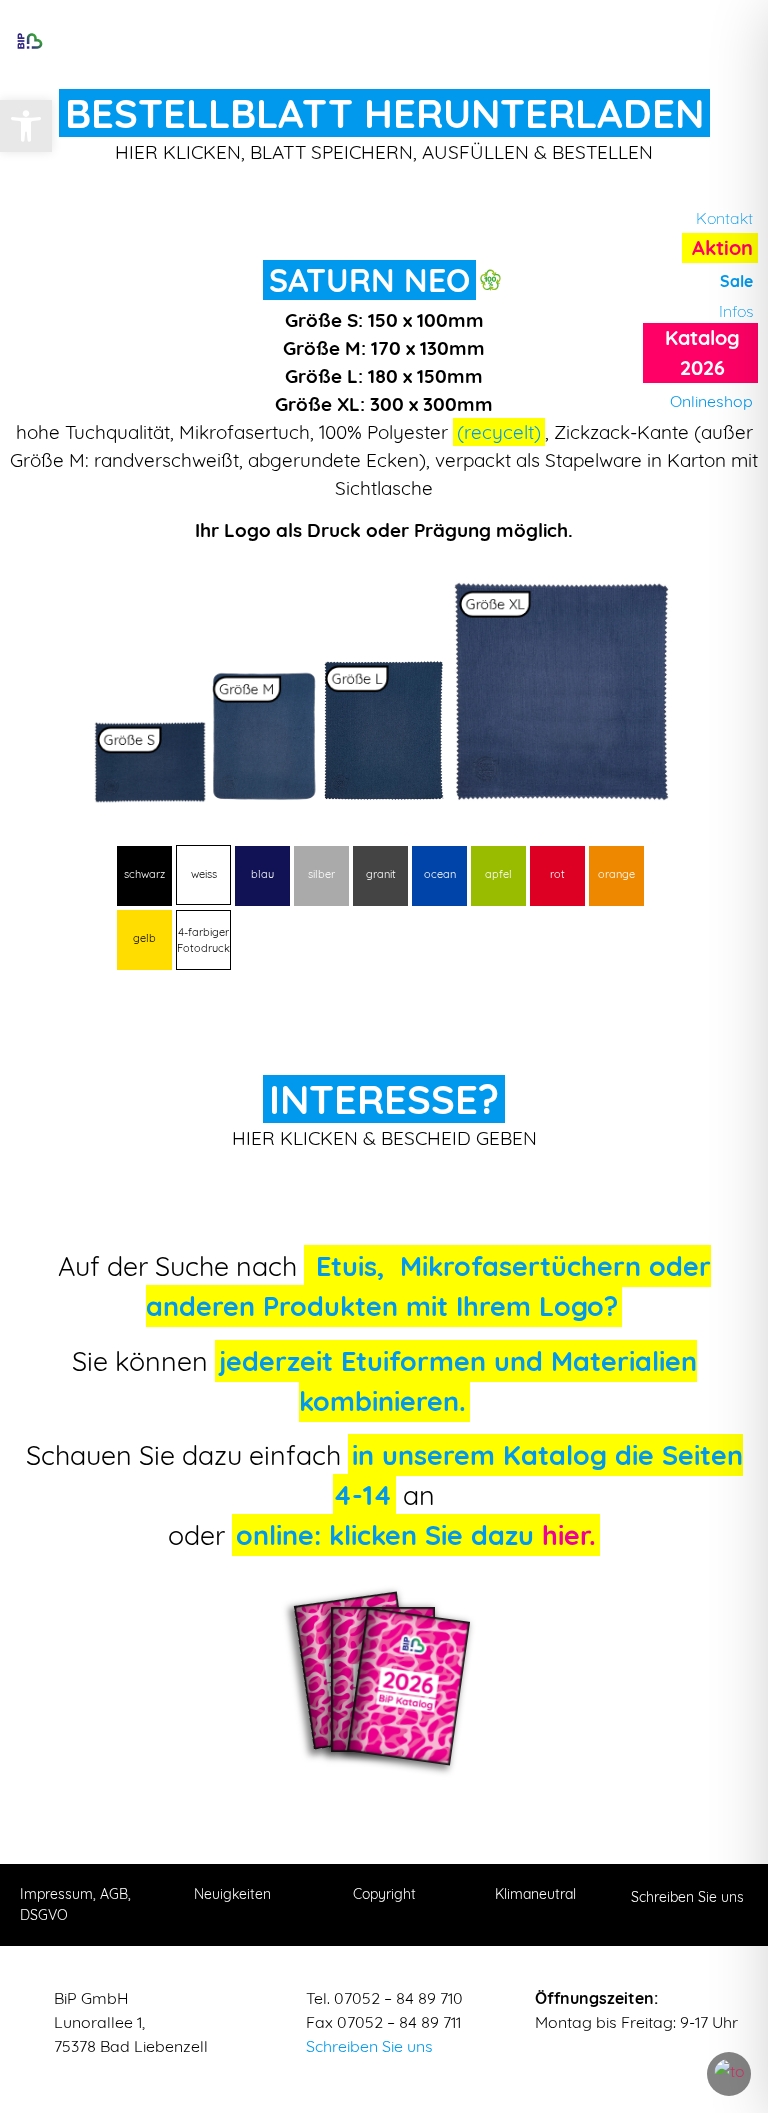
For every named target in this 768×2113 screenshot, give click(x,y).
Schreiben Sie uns (369, 2046)
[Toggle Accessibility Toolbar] (729, 2074)
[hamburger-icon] (385, 40)
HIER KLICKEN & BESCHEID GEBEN (384, 1138)
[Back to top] (733, 1992)
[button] (26, 126)
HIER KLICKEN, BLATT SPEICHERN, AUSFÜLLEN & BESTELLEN (384, 152)
